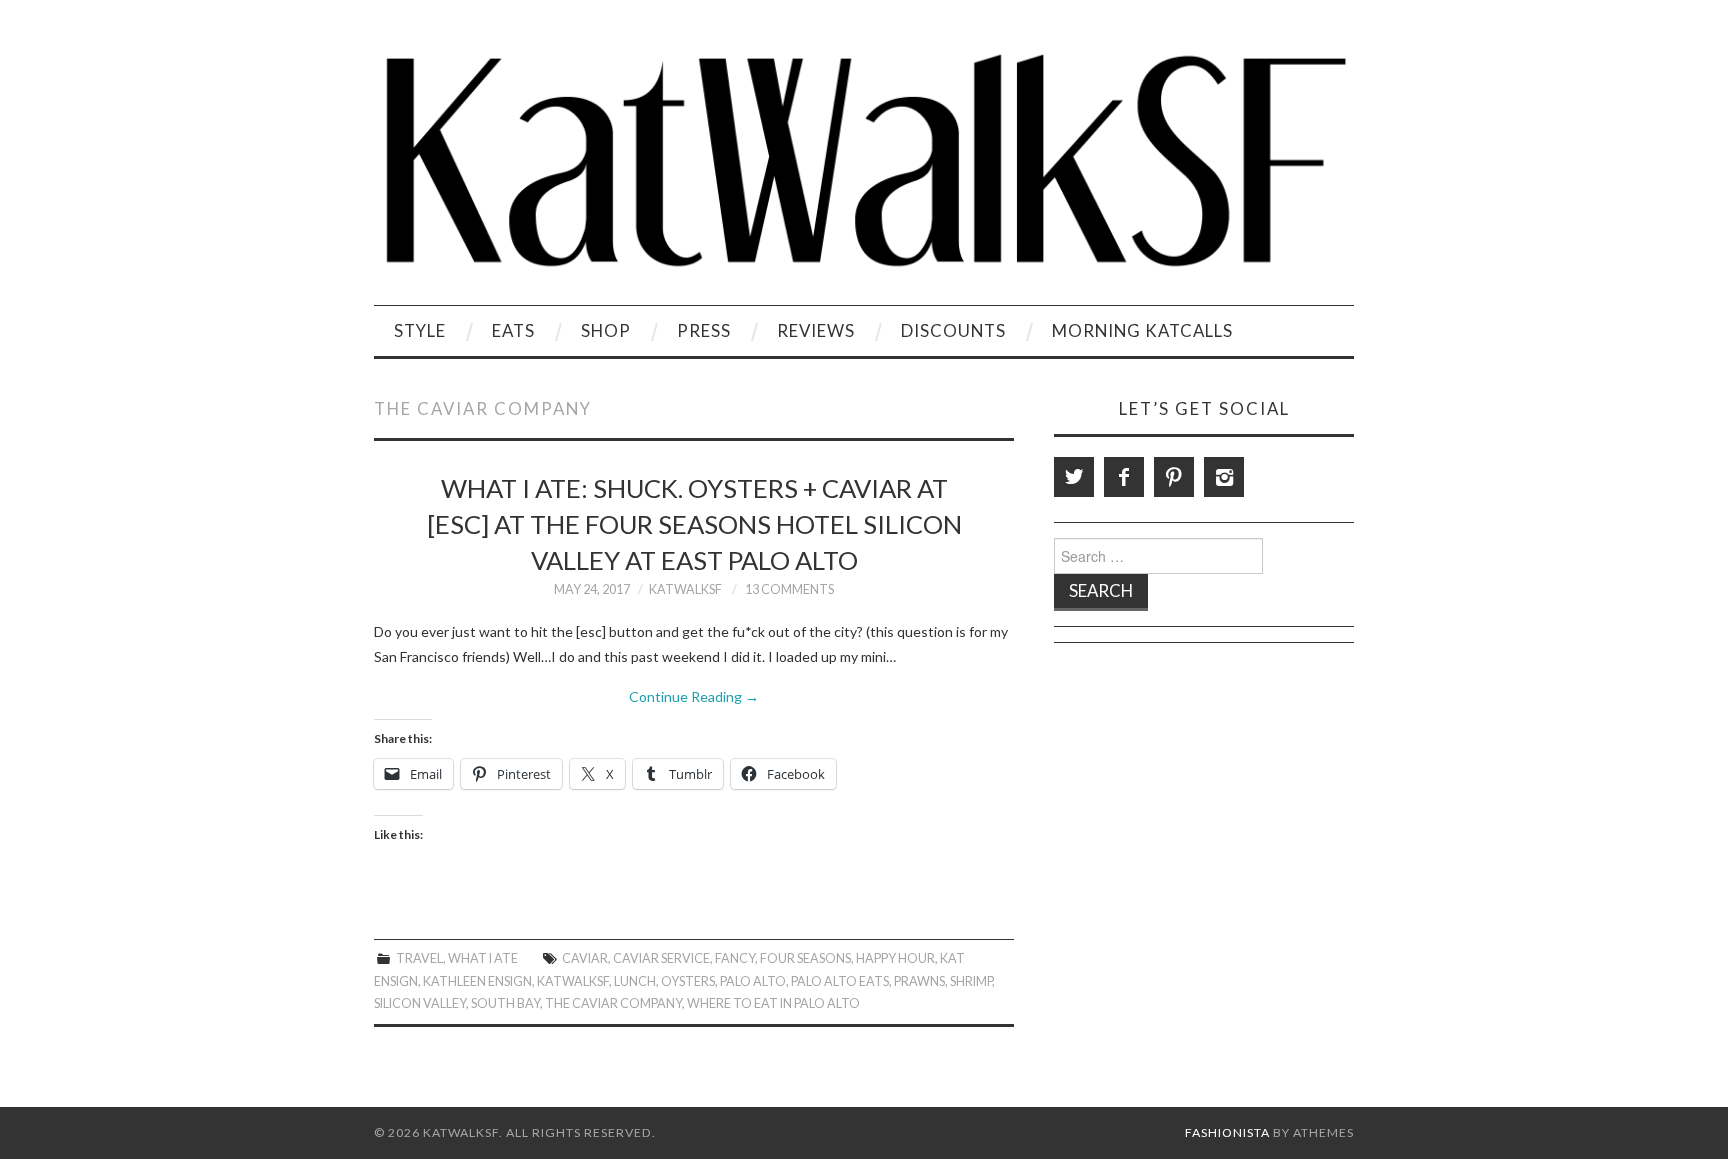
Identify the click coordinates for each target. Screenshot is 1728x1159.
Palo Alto (753, 981)
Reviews (816, 330)
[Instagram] (1224, 477)
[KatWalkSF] (864, 160)
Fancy (735, 958)
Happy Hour (895, 958)
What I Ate (483, 958)
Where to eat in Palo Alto (773, 1003)
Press (704, 330)
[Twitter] (1074, 477)
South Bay (505, 1003)
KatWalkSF (685, 589)
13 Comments (789, 589)
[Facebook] (1124, 477)
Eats (513, 330)
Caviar (585, 958)
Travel (419, 958)
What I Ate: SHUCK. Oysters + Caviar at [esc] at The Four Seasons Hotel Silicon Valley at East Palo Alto (694, 524)
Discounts (953, 330)
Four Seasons (805, 958)
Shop (606, 330)
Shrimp (971, 981)
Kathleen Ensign (477, 981)
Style (420, 330)
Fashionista (1227, 1132)
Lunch (635, 981)
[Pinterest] (1174, 477)
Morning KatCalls (1142, 330)
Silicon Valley (420, 1003)
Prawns (919, 981)
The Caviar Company (613, 1003)
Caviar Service (661, 958)
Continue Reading (694, 696)
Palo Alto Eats (840, 981)
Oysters (688, 981)
